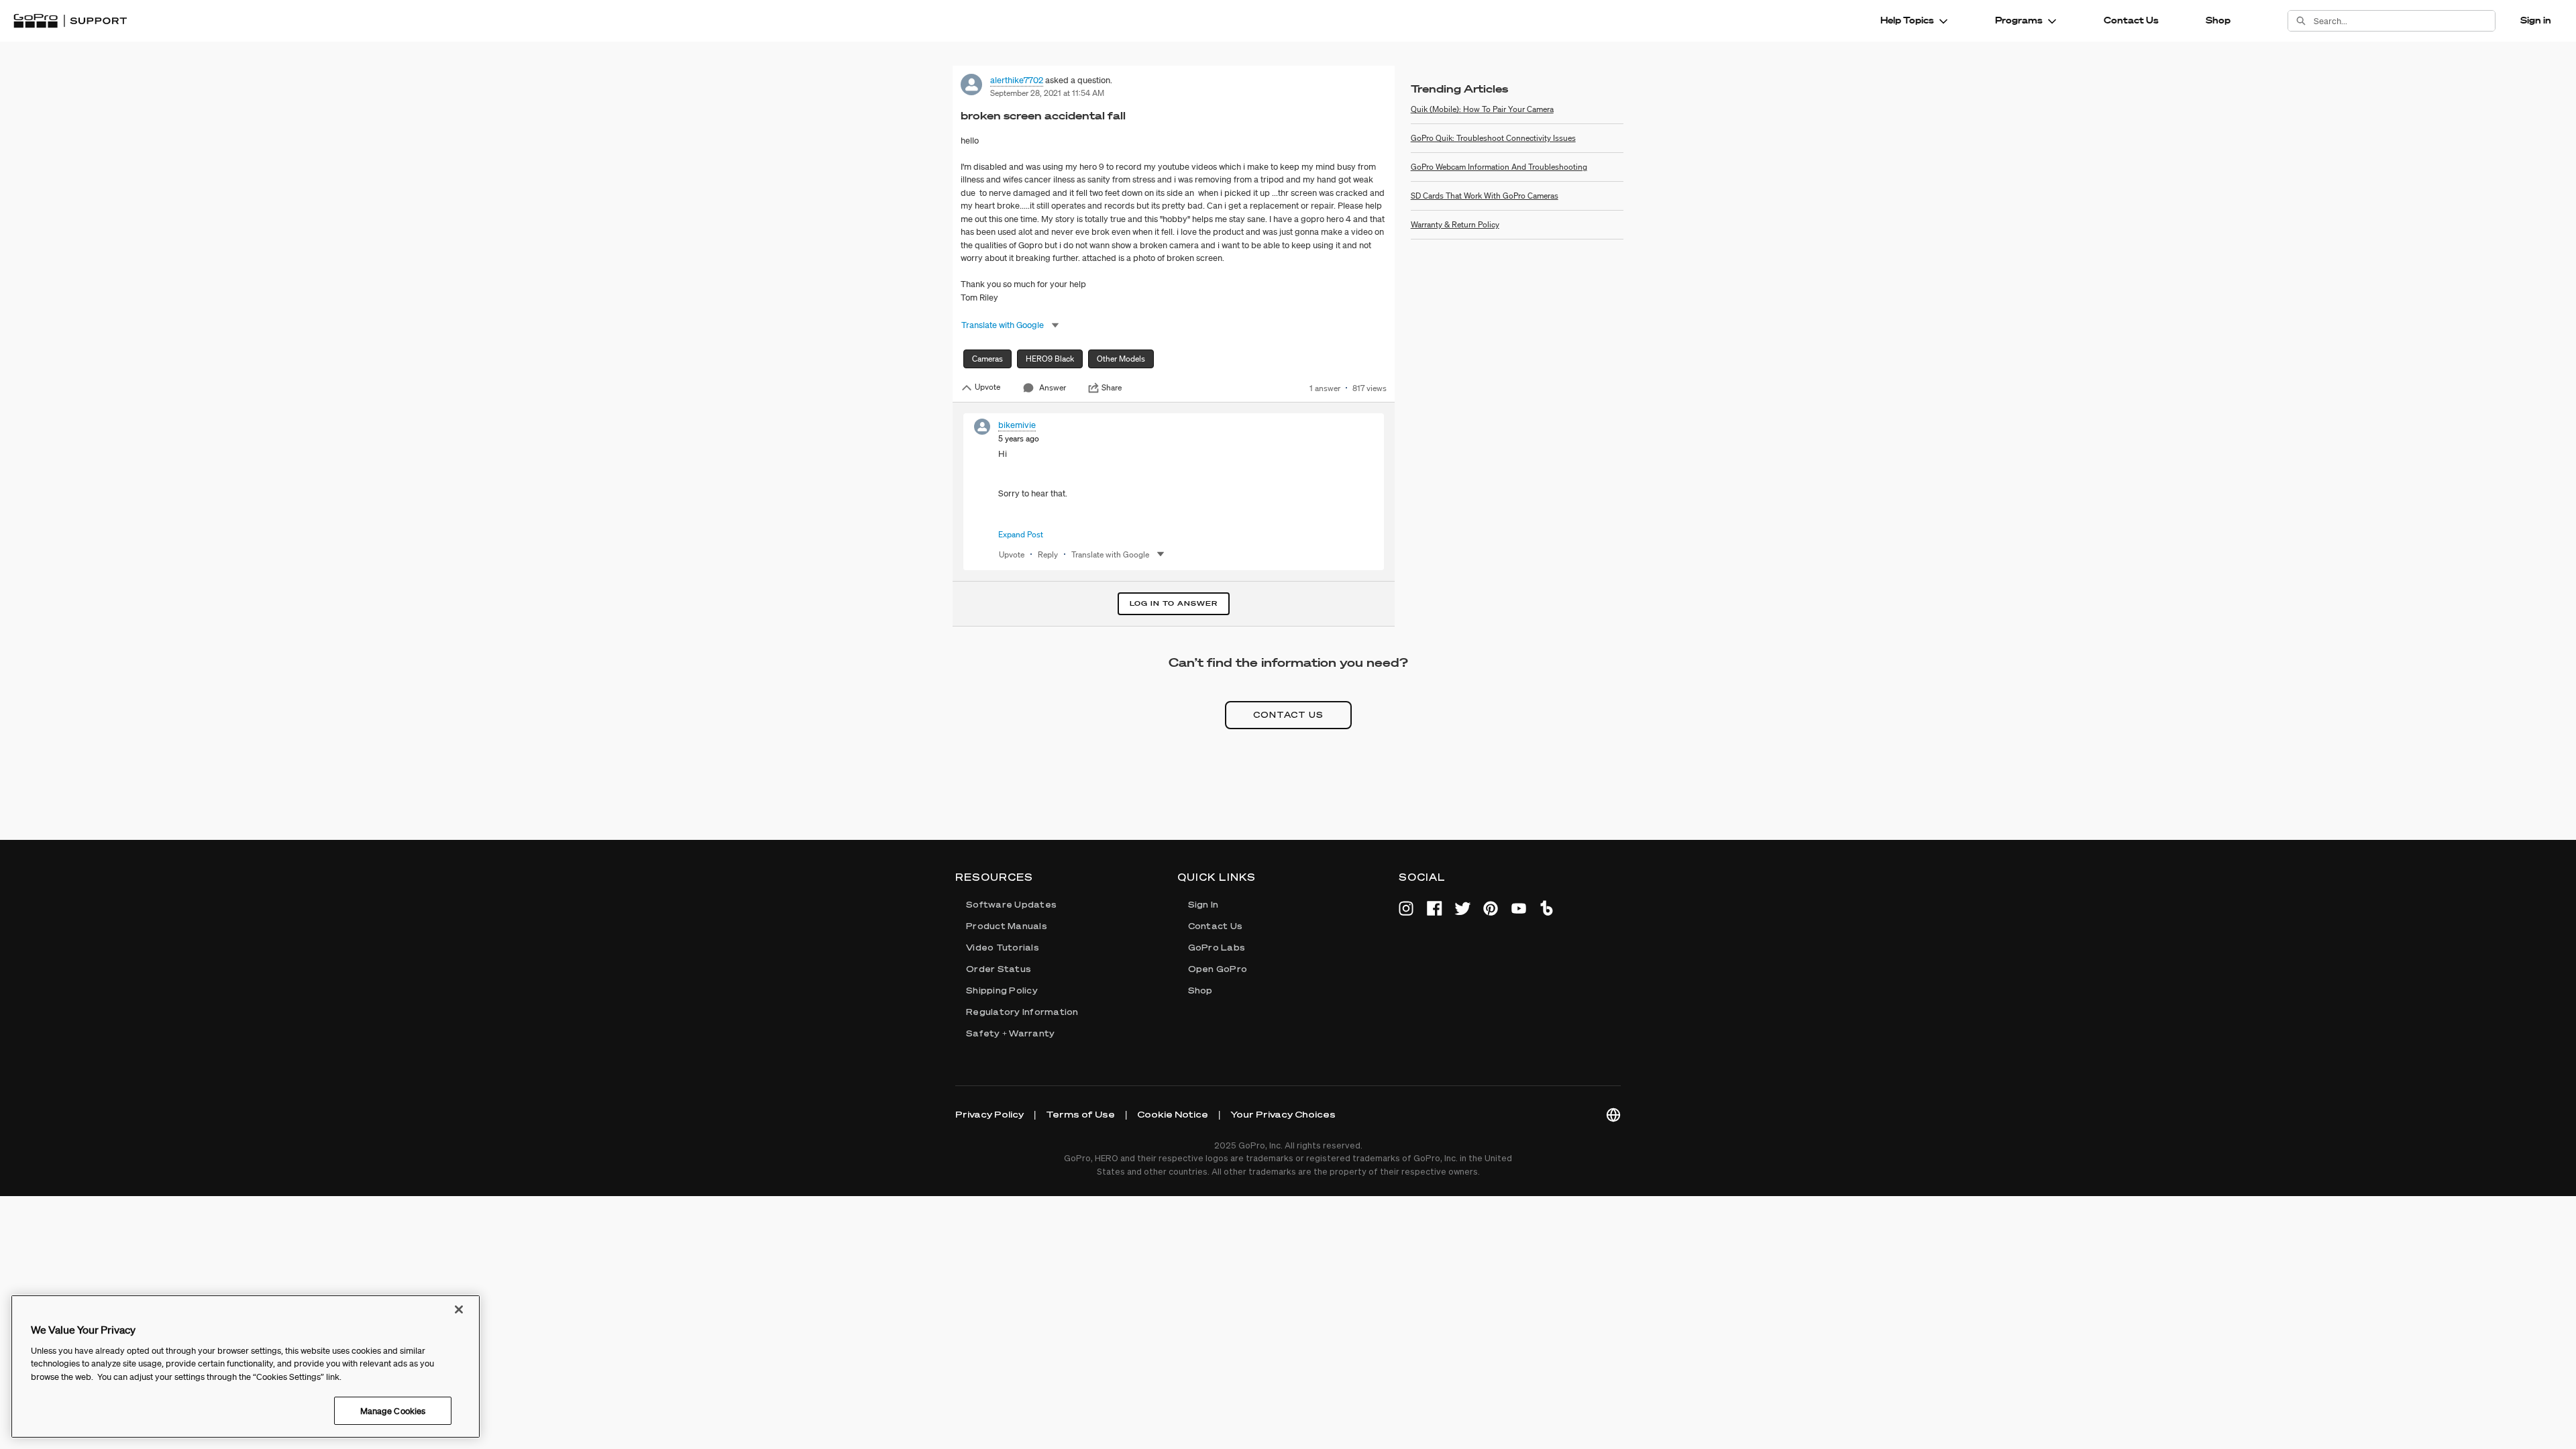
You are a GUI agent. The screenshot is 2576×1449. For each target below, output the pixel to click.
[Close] (459, 1309)
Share (1112, 388)
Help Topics (1907, 20)
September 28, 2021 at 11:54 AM (1047, 93)
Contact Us (2131, 20)
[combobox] (2404, 21)
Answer (1053, 387)
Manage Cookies (393, 1410)
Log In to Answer (1174, 603)
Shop (2218, 20)
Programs (2019, 20)
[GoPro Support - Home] (70, 21)
